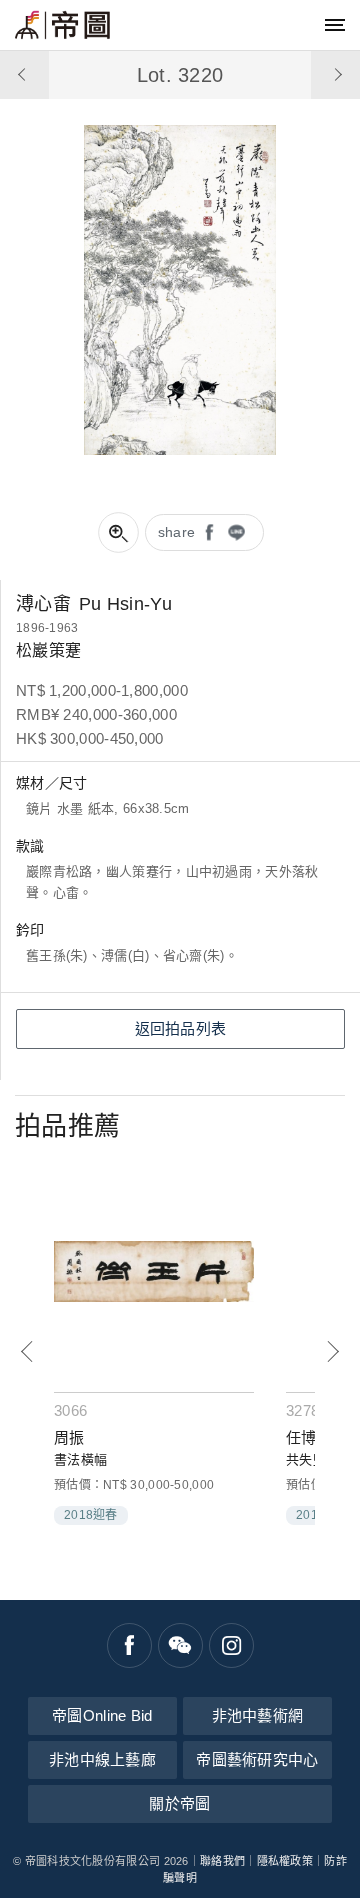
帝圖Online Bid (102, 1715)
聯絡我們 (222, 1861)
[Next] (332, 1351)
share (177, 532)
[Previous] (27, 1351)
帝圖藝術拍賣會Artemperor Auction (62, 25)
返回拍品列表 (181, 1028)
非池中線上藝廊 (102, 1759)
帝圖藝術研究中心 (257, 1759)
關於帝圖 (179, 1803)
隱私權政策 (285, 1861)
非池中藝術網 (258, 1715)
